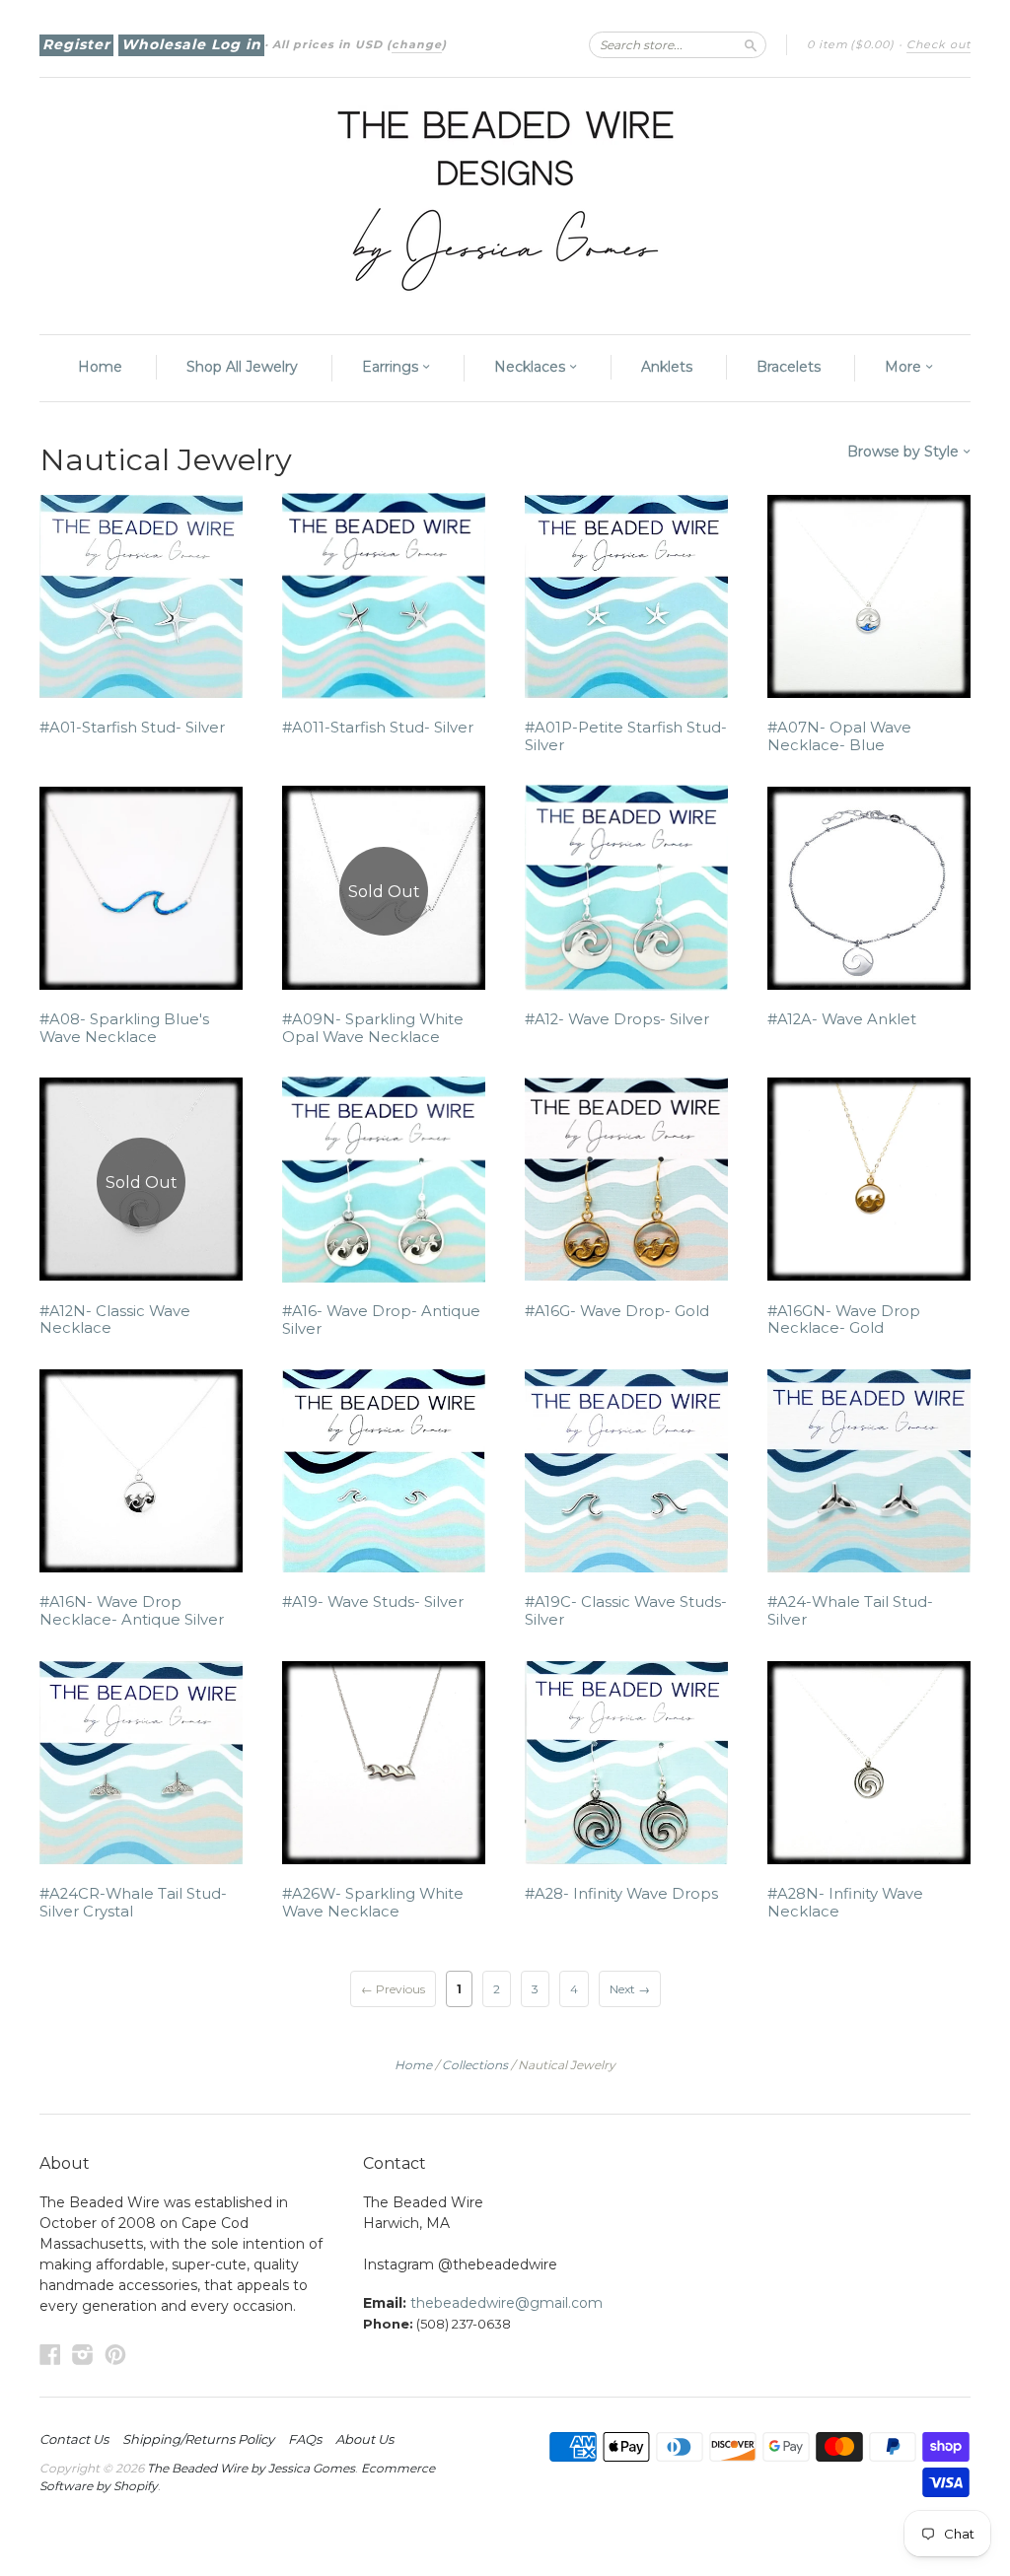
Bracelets (789, 367)
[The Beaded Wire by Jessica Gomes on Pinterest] (115, 2355)
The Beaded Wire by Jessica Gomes (251, 2468)
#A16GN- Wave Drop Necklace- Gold (844, 1320)
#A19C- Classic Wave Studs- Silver (626, 1611)
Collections (475, 2065)
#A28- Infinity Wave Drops (621, 1894)
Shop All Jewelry (242, 367)
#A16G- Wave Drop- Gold (617, 1311)
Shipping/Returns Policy (198, 2439)
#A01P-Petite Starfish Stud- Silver (626, 736)
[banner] (505, 196)
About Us (364, 2439)
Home (100, 367)
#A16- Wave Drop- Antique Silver (381, 1320)
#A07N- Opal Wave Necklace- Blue (839, 736)
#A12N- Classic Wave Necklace (115, 1320)
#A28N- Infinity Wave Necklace (845, 1903)
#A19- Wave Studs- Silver (373, 1602)
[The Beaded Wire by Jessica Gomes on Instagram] (83, 2355)
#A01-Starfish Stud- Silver (132, 728)
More (905, 367)
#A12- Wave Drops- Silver (617, 1019)
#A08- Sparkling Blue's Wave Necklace (124, 1028)
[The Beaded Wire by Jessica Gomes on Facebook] (50, 2355)
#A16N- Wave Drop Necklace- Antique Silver (132, 1611)
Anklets (667, 367)
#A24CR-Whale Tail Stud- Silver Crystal (133, 1903)
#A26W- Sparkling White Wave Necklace (373, 1903)
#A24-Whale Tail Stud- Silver (850, 1611)
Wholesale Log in (191, 44)
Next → (630, 1989)
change (417, 44)
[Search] (751, 44)
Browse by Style (905, 452)
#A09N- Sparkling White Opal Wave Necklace (373, 1028)
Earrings (392, 367)
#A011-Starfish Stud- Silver (378, 728)
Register (76, 44)
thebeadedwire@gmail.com (506, 2303)
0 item (851, 44)
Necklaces (532, 367)
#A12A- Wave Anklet (842, 1019)
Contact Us (74, 2439)
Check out (938, 44)
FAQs (305, 2439)
